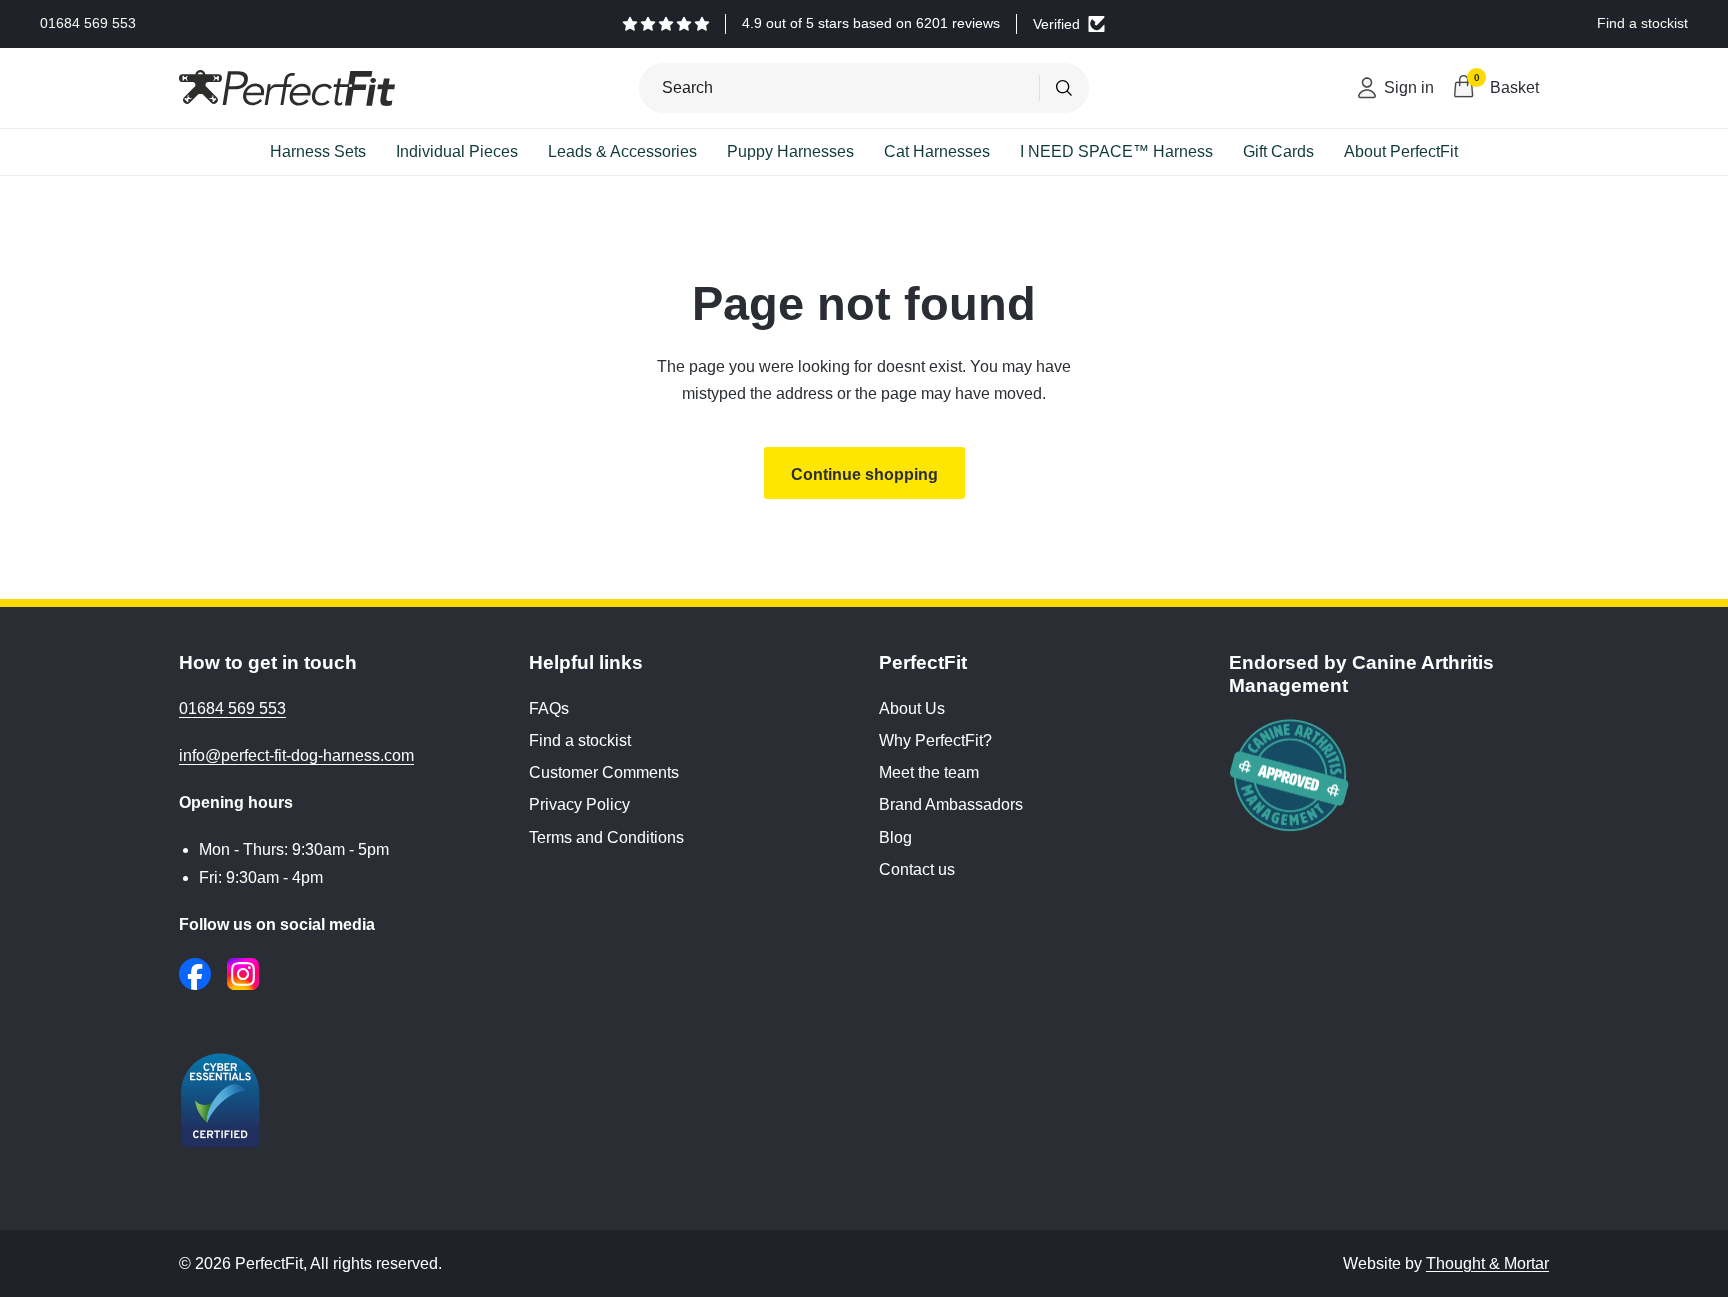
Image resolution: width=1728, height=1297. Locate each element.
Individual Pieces (457, 151)
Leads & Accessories (622, 151)
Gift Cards (1278, 151)
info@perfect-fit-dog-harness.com (296, 755)
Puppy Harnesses (790, 151)
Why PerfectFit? (935, 740)
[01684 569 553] (88, 24)
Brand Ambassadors (951, 804)
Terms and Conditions (606, 837)
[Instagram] (243, 974)
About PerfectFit (1401, 151)
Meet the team (929, 772)
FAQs (549, 708)
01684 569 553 (232, 708)
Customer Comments (604, 772)
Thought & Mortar (1487, 1263)
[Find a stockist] (1642, 24)
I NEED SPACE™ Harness (1116, 151)
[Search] (1064, 88)
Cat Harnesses (937, 151)
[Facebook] (195, 974)
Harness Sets (318, 151)
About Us (912, 708)
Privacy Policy (579, 804)
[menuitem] (318, 152)
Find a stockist (580, 740)
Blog (895, 837)
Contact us (917, 869)
